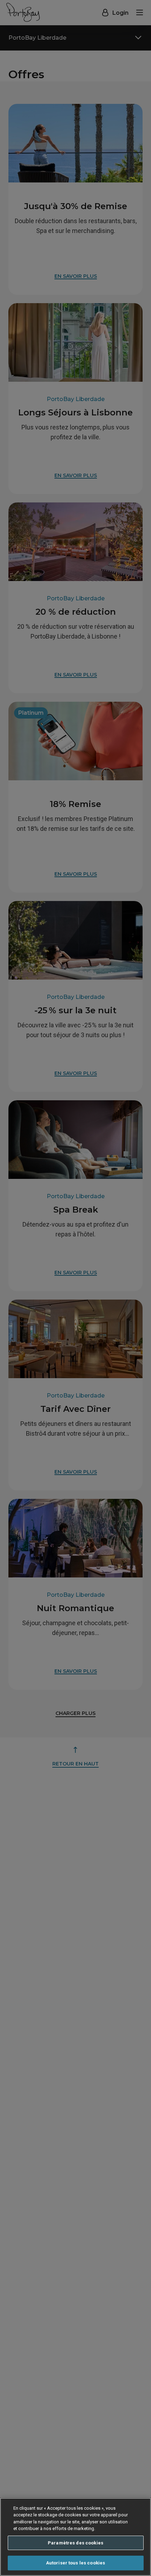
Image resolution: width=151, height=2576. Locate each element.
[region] (75, 2537)
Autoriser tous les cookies (75, 2563)
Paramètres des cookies (75, 2543)
